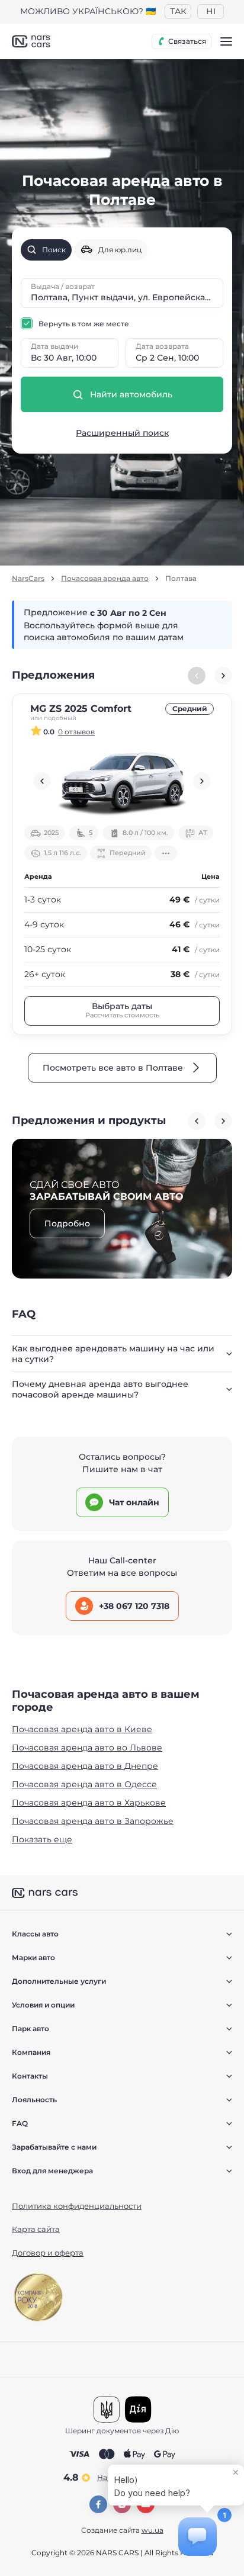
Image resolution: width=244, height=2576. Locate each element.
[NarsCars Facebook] (98, 2504)
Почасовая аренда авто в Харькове (89, 1803)
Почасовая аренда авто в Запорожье (93, 1821)
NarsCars (28, 579)
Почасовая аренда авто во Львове (87, 1748)
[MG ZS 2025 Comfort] (122, 781)
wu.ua (152, 2530)
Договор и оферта (48, 2253)
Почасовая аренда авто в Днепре (85, 1766)
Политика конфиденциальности (77, 2206)
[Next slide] (223, 676)
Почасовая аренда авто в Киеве (82, 1729)
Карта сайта (36, 2229)
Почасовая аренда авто (105, 579)
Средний (190, 709)
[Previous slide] (42, 781)
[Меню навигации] (226, 41)
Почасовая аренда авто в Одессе (84, 1784)
